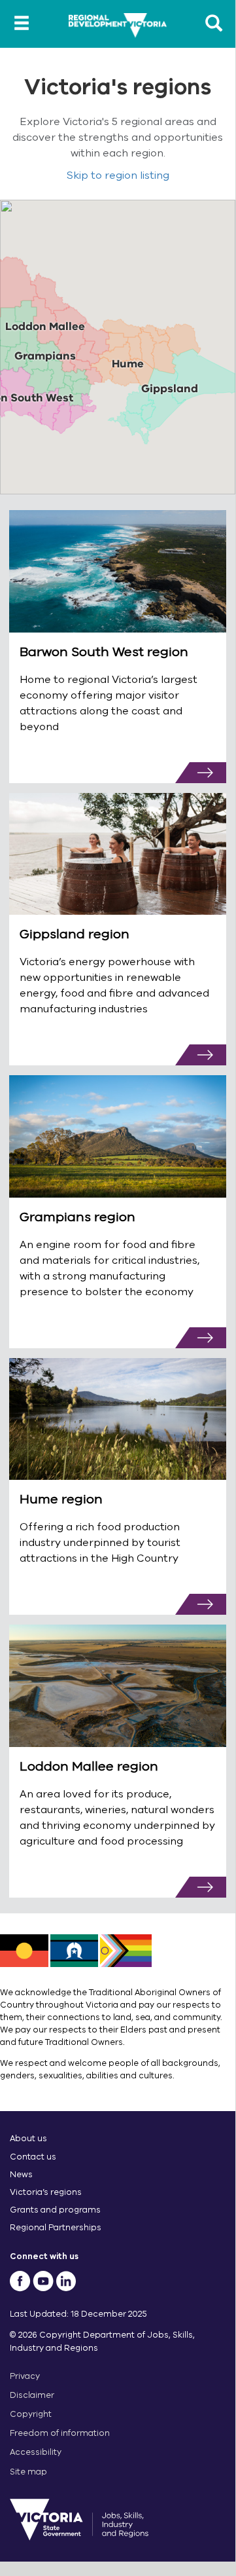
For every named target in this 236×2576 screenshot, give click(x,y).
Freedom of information (60, 2433)
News (21, 2174)
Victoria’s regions (46, 2192)
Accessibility (36, 2452)
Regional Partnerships (56, 2227)
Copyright (31, 2414)
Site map (28, 2472)
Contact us (33, 2157)
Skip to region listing (118, 175)
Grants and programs (55, 2210)
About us (28, 2138)
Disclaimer (32, 2395)
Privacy (25, 2376)
